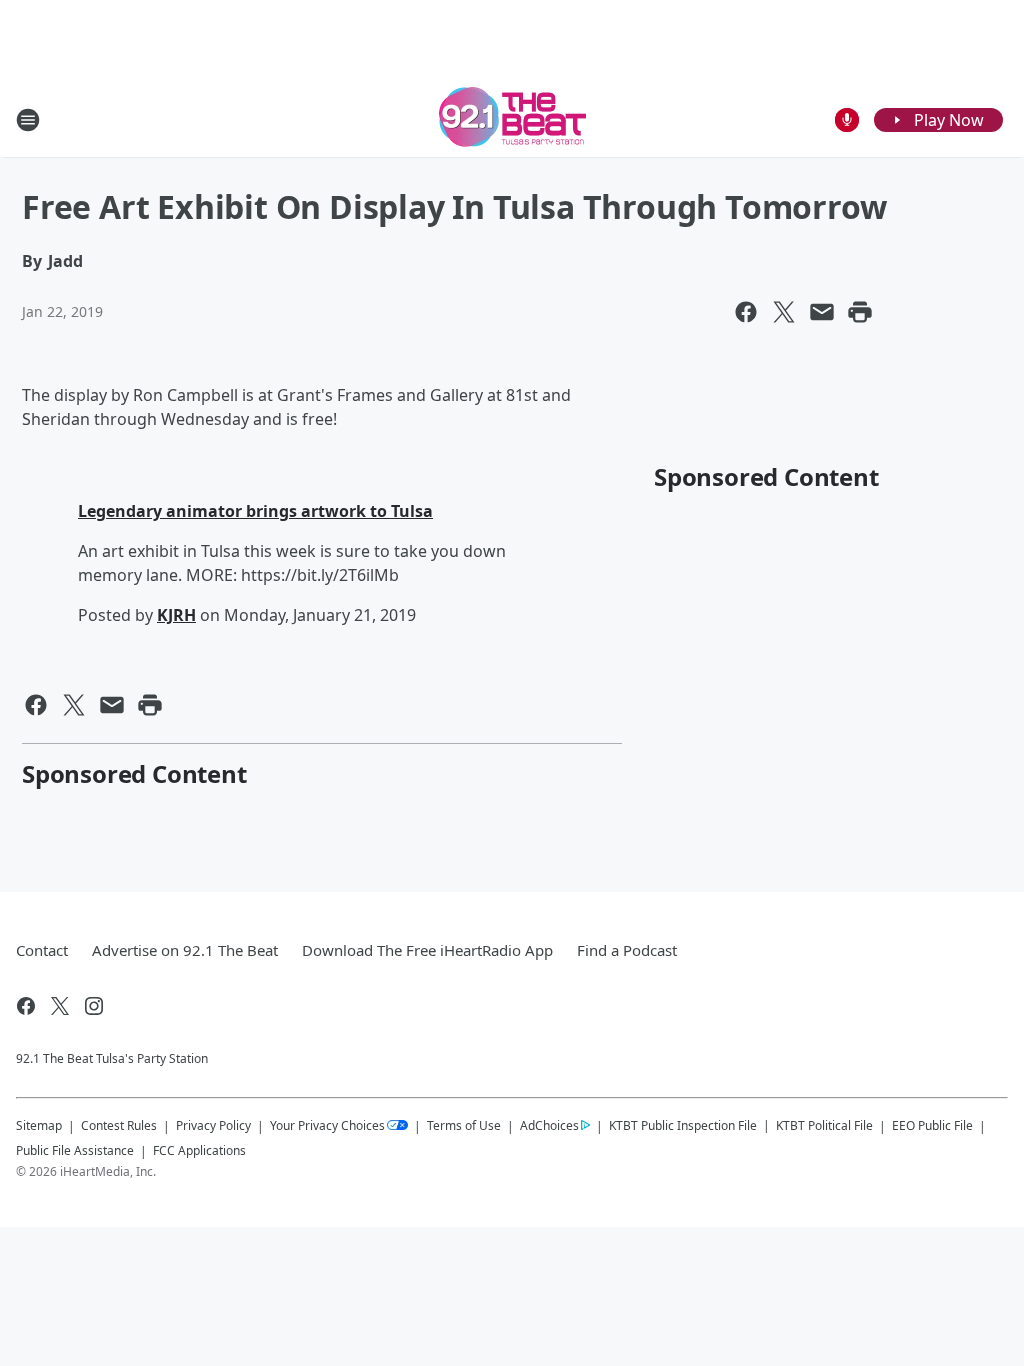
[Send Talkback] (847, 120)
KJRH (176, 615)
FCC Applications (199, 1150)
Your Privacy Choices (327, 1125)
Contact (42, 950)
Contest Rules (119, 1125)
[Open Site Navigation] (28, 120)
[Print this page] (860, 312)
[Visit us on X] (60, 1006)
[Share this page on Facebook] (746, 312)
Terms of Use (464, 1125)
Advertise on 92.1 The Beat (185, 950)
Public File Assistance (75, 1150)
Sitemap (39, 1125)
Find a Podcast (627, 950)
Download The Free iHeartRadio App (427, 950)
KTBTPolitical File (824, 1125)
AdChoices (549, 1125)
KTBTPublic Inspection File (683, 1125)
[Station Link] (512, 119)
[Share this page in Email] (822, 312)
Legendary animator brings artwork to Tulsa (255, 511)
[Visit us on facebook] (26, 1006)
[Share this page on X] (784, 312)
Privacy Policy (213, 1125)
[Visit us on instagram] (94, 1006)
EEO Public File (932, 1125)
